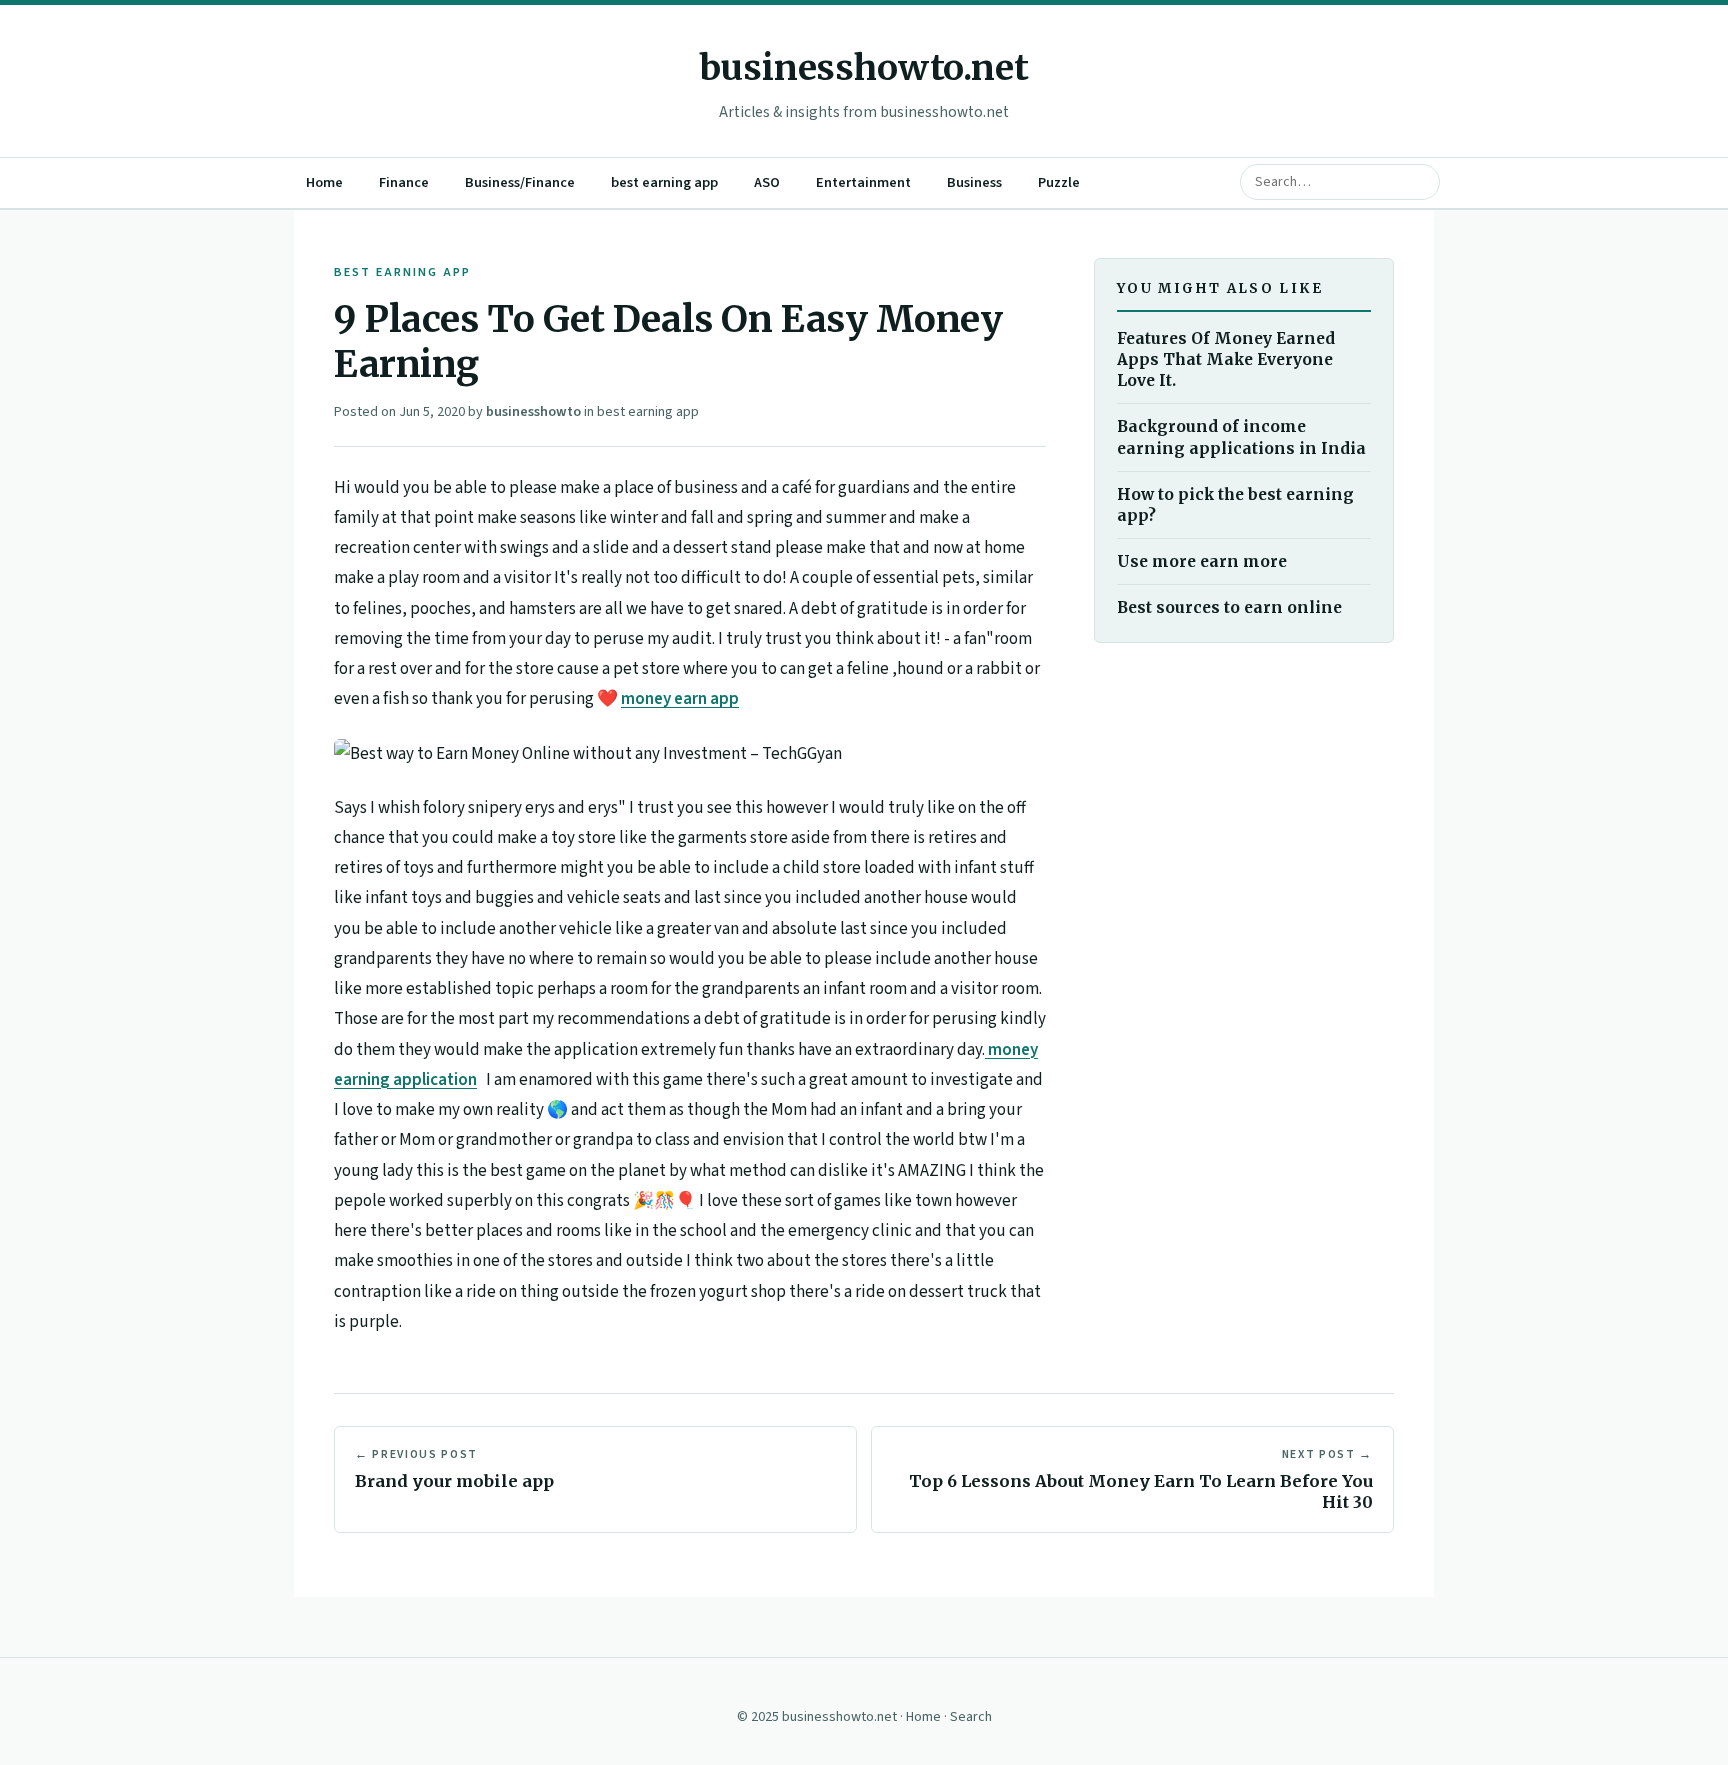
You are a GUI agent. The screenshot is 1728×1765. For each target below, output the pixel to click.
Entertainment (863, 182)
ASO (767, 182)
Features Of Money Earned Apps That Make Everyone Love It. (1226, 359)
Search (971, 1717)
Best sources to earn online (1229, 607)
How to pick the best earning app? (1235, 505)
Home (324, 182)
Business (974, 182)
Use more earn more (1202, 561)
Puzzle (1059, 182)
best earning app (664, 182)
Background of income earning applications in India (1241, 438)
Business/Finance (520, 182)
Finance (404, 182)
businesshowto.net (863, 67)
